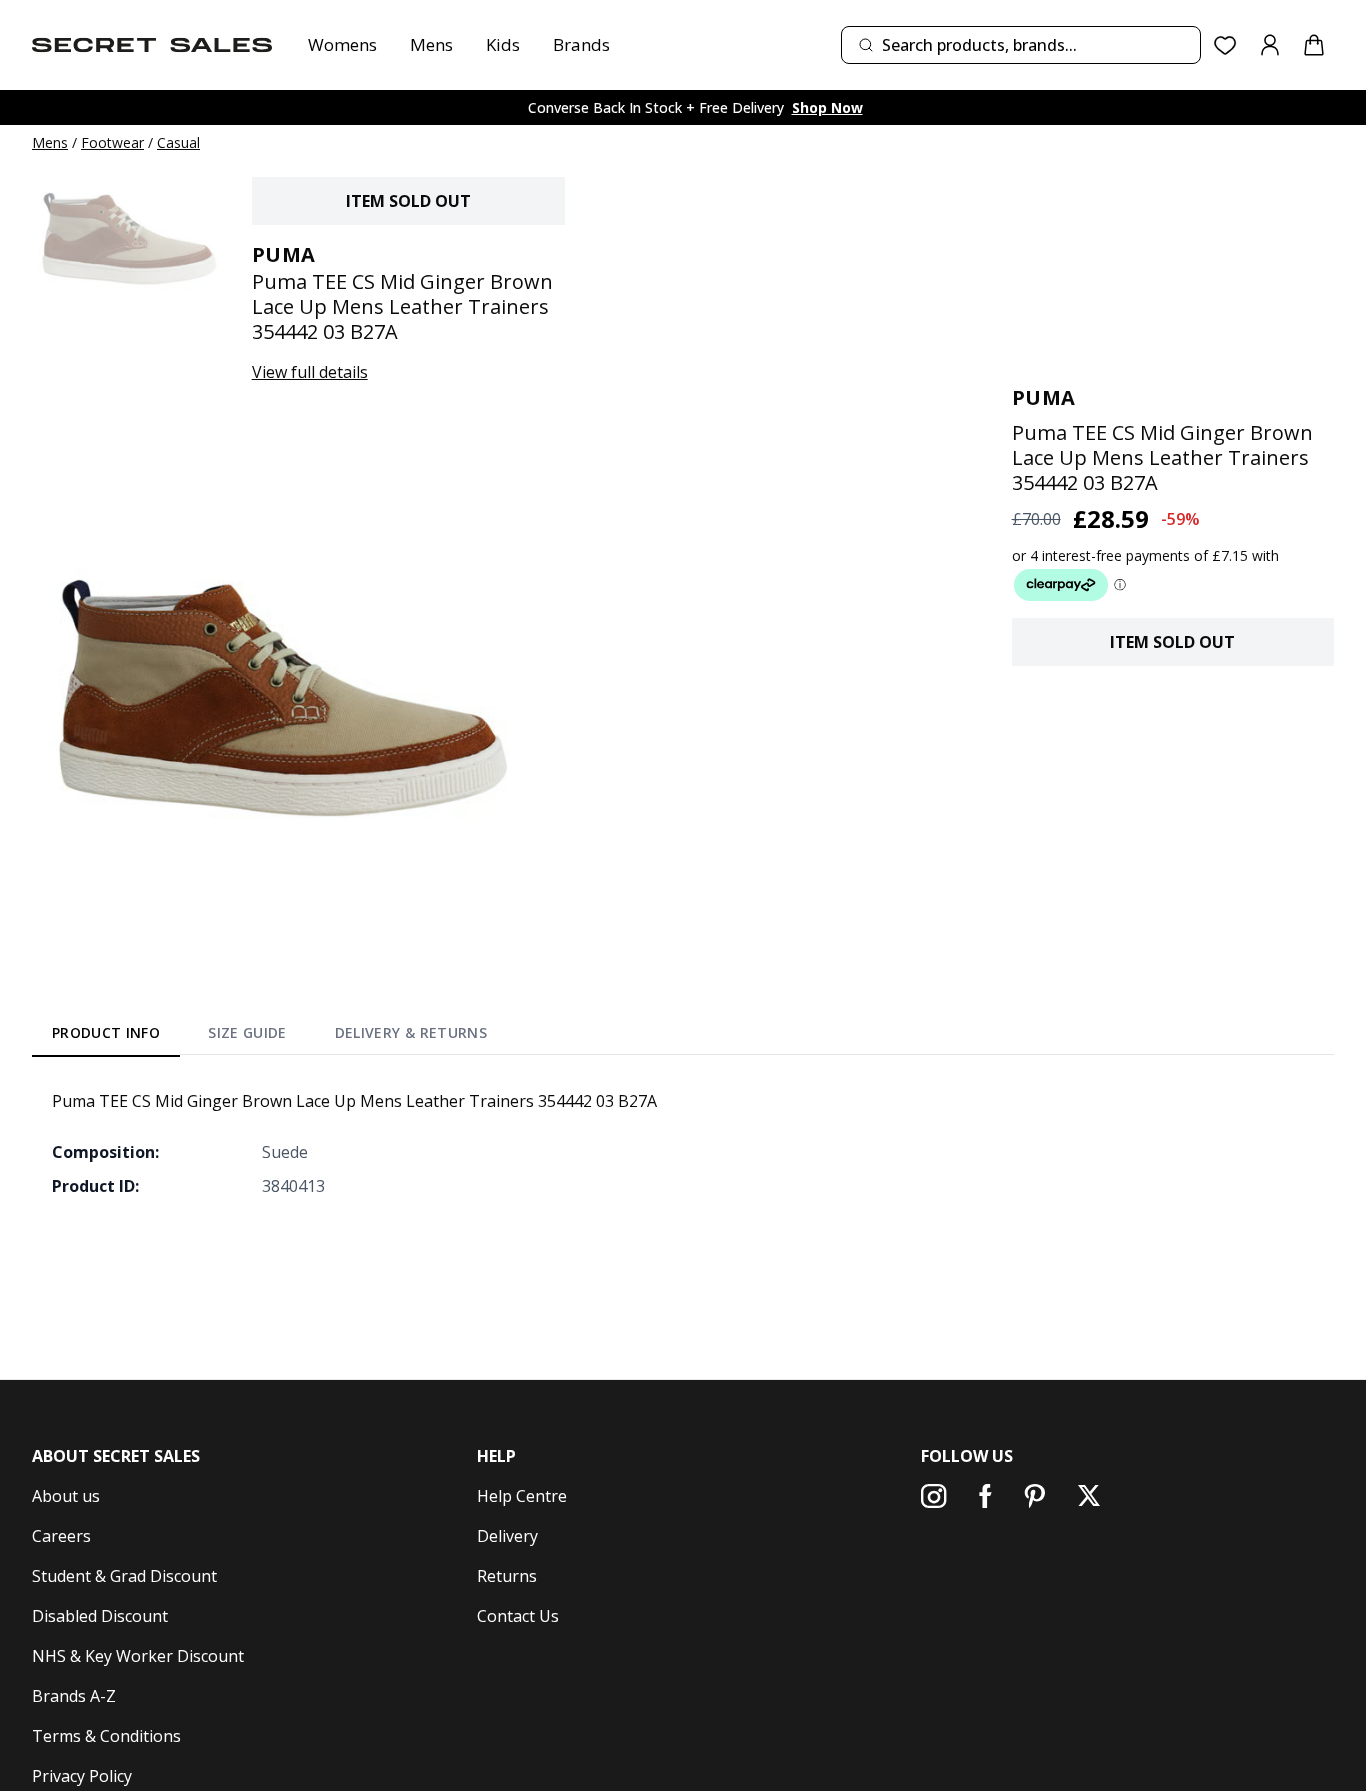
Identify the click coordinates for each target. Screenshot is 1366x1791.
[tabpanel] (683, 1143)
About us (66, 1496)
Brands (581, 44)
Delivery (507, 1536)
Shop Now (827, 107)
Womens (342, 44)
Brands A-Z (74, 1696)
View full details (310, 372)
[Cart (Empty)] (1314, 45)
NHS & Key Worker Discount (138, 1656)
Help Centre (522, 1496)
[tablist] (269, 1036)
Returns (507, 1576)
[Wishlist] (1225, 45)
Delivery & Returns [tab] (411, 1032)
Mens (431, 44)
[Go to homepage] (152, 45)
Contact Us (518, 1616)
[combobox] (1021, 45)
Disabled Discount (100, 1616)
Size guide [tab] (247, 1032)
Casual (178, 142)
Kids (503, 44)
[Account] (1270, 45)
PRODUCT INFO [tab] (106, 1032)
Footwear (112, 142)
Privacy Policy (82, 1776)
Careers (61, 1536)
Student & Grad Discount (124, 1576)
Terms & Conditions (106, 1736)
